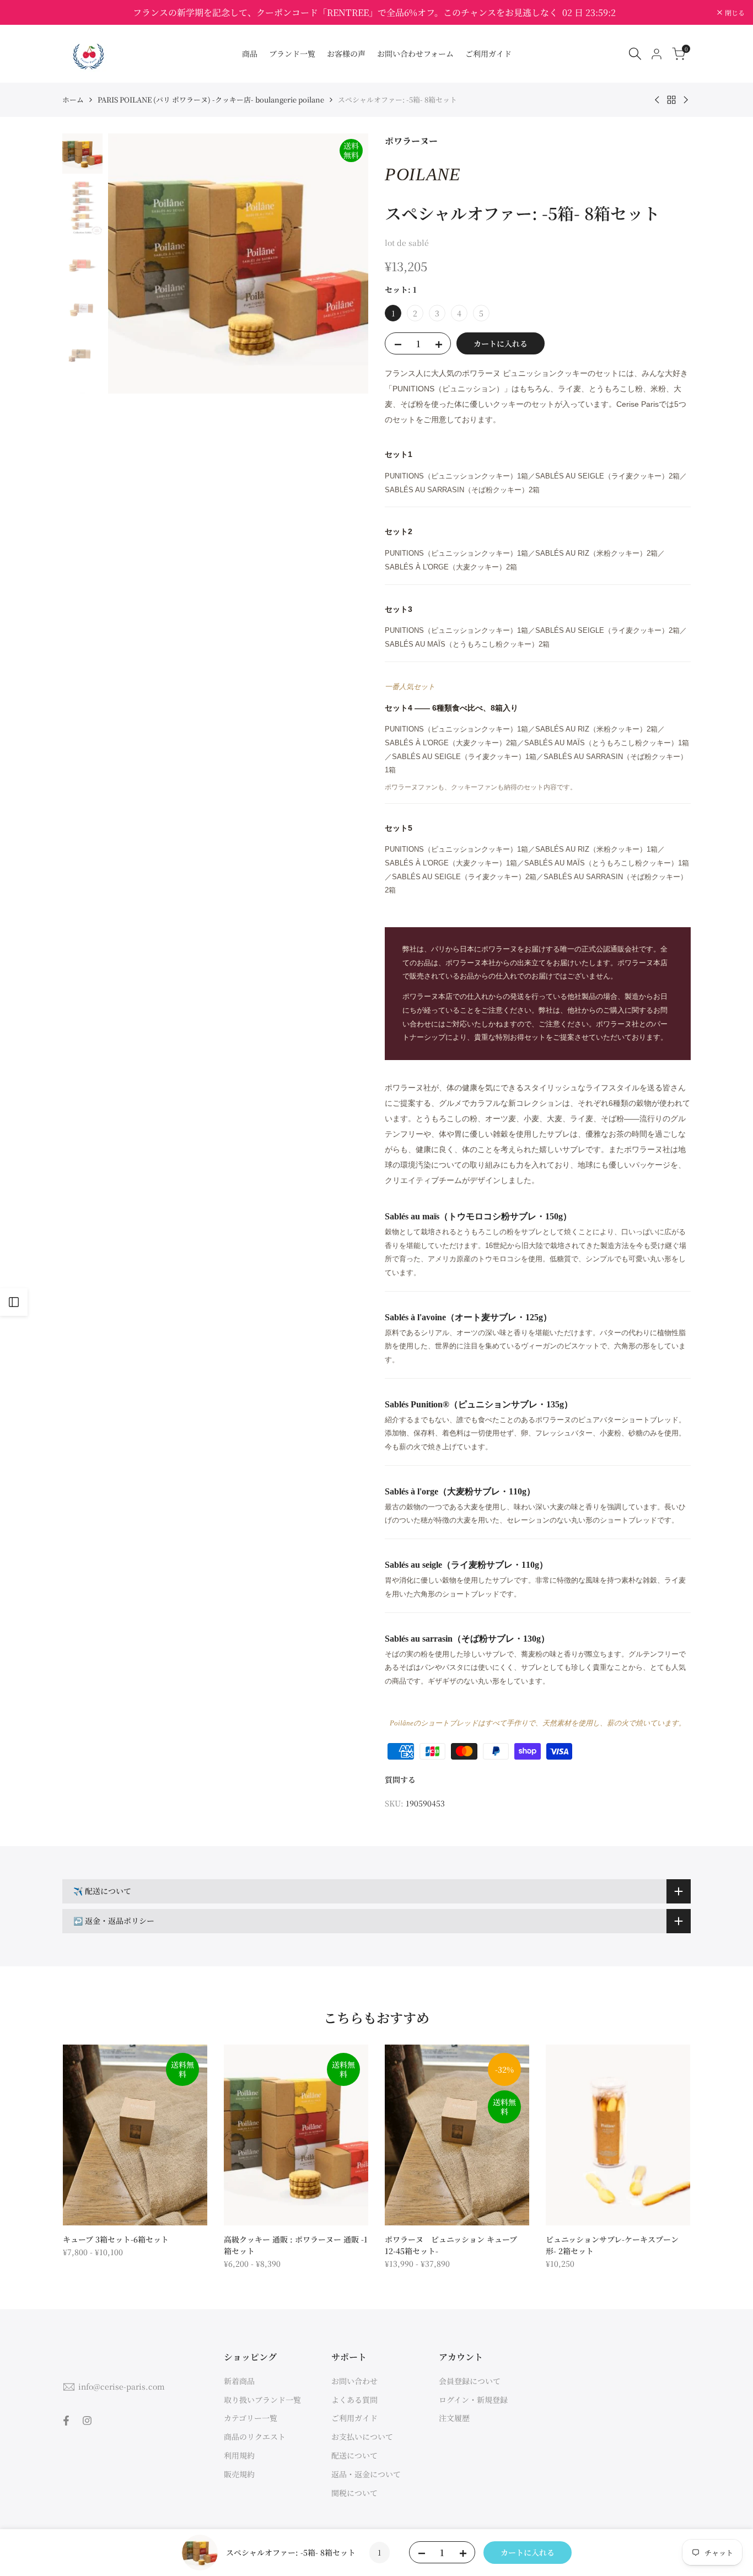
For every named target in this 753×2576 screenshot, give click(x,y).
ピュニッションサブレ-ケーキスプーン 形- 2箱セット (612, 2245)
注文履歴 (454, 2418)
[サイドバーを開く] (14, 1302)
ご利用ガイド (354, 2418)
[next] (346, 263)
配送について (354, 2455)
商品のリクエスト (255, 2437)
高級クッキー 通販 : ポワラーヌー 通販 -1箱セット (296, 2245)
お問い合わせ (354, 2381)
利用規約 (239, 2455)
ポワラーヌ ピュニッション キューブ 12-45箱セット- (451, 2245)
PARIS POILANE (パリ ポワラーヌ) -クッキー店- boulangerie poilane (211, 100)
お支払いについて (362, 2437)
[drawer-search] (635, 54)
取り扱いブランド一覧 (262, 2400)
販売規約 (239, 2474)
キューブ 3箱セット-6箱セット (116, 2239)
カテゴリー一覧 (251, 2418)
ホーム (73, 100)
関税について (354, 2493)
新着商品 (239, 2381)
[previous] (130, 263)
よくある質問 (354, 2400)
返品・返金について (366, 2474)
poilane (423, 174)
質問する (400, 1779)
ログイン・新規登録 (473, 2400)
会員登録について (470, 2381)
